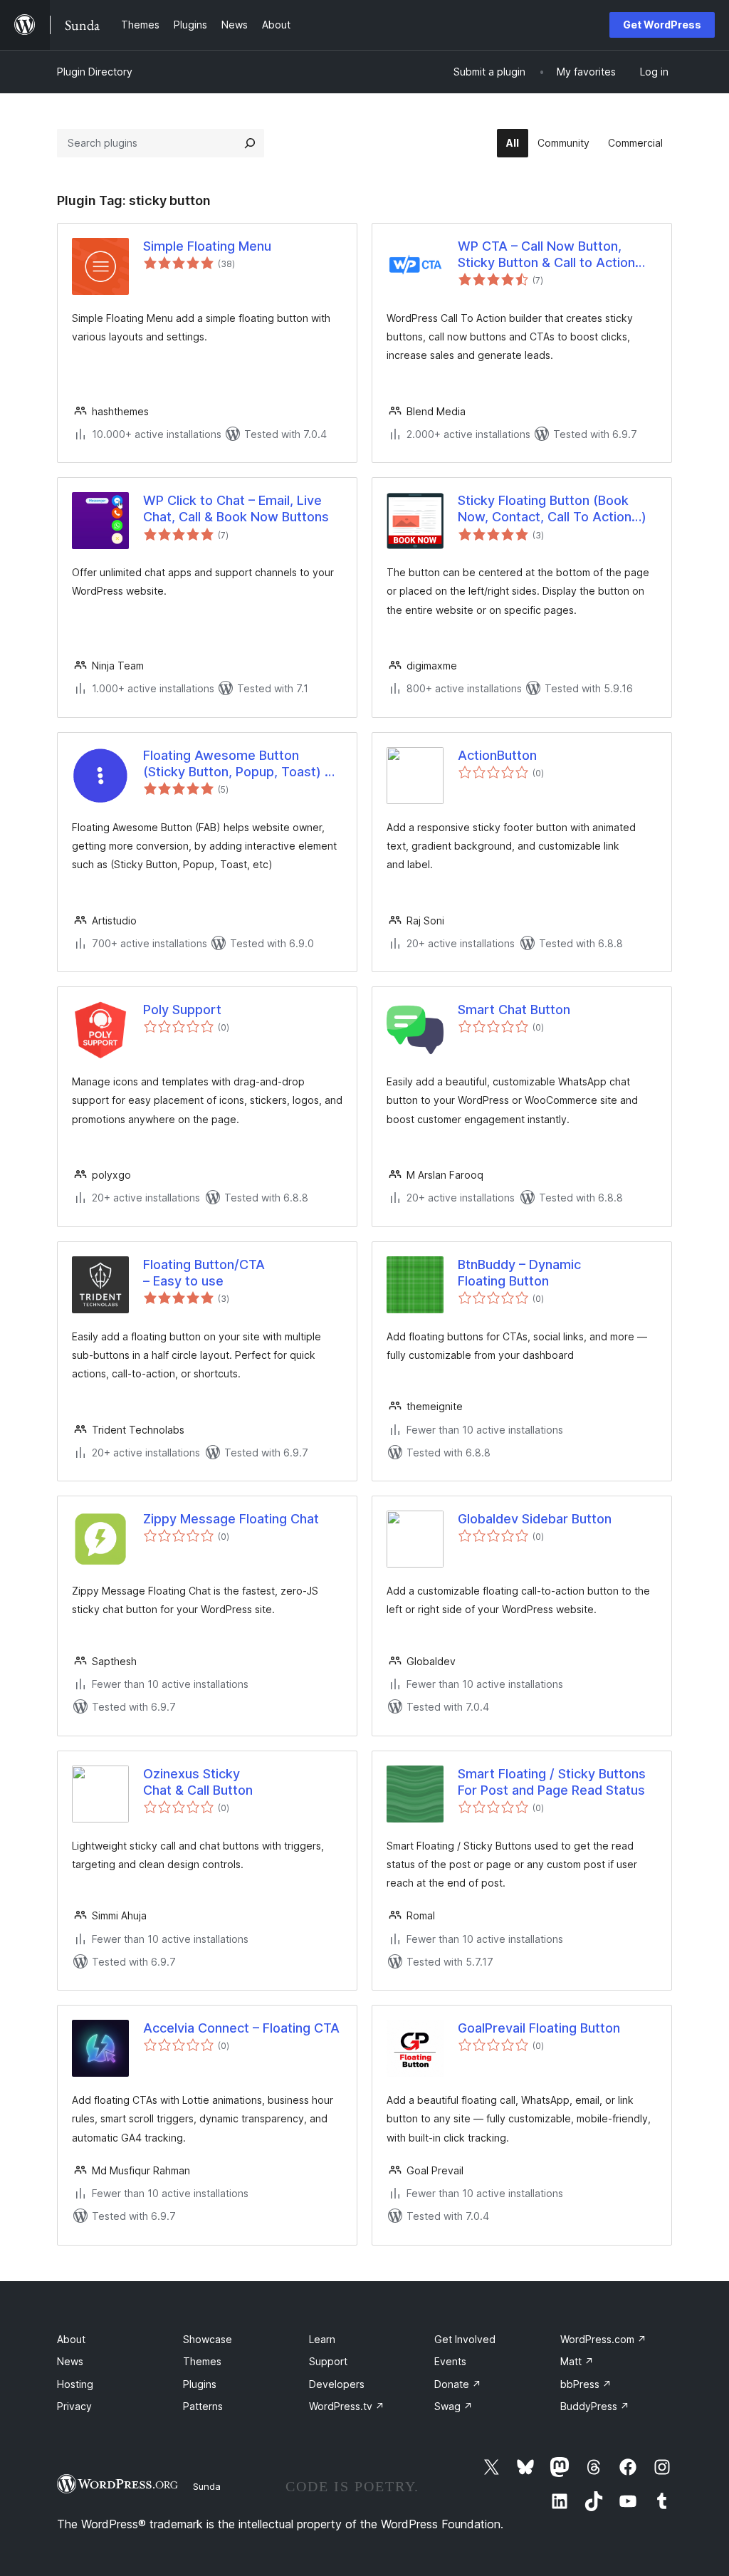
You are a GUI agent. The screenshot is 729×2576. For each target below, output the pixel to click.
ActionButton (497, 755)
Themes (202, 2361)
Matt (577, 2361)
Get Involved (465, 2339)
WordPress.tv (347, 2406)
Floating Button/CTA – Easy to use (204, 1273)
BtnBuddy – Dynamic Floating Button (519, 1273)
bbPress (586, 2384)
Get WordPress (662, 25)
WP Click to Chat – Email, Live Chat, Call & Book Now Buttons (236, 509)
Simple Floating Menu (207, 246)
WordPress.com (603, 2339)
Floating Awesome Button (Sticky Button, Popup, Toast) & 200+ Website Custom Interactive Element (238, 764)
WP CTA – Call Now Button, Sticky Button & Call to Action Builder (546, 255)
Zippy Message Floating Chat (231, 1519)
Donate (458, 2384)
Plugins (200, 2384)
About (71, 2339)
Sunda (207, 2486)
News (70, 2361)
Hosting (75, 2384)
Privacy (74, 2406)
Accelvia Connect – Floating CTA (241, 2028)
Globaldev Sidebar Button (535, 1519)
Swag (453, 2406)
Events (450, 2361)
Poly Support (182, 1010)
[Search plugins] (250, 143)
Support (328, 2361)
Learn (322, 2339)
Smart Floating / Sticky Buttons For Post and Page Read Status (552, 1782)
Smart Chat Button (514, 1010)
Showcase (208, 2339)
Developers (337, 2384)
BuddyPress (595, 2406)
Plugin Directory (95, 72)
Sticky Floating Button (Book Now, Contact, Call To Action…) (552, 509)
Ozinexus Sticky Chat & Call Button (198, 1782)
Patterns (203, 2406)
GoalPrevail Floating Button (539, 2028)
